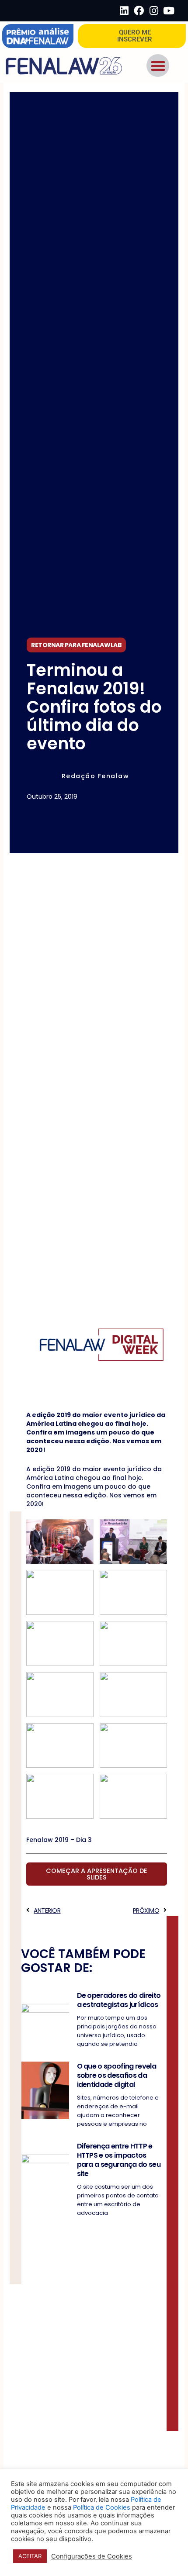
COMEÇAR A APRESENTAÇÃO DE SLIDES (97, 1874)
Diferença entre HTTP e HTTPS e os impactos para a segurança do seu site (119, 2160)
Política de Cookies (102, 2507)
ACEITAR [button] (30, 2556)
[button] (158, 66)
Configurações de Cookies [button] (92, 2556)
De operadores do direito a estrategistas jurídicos (119, 2000)
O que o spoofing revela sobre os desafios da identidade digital (117, 2075)
